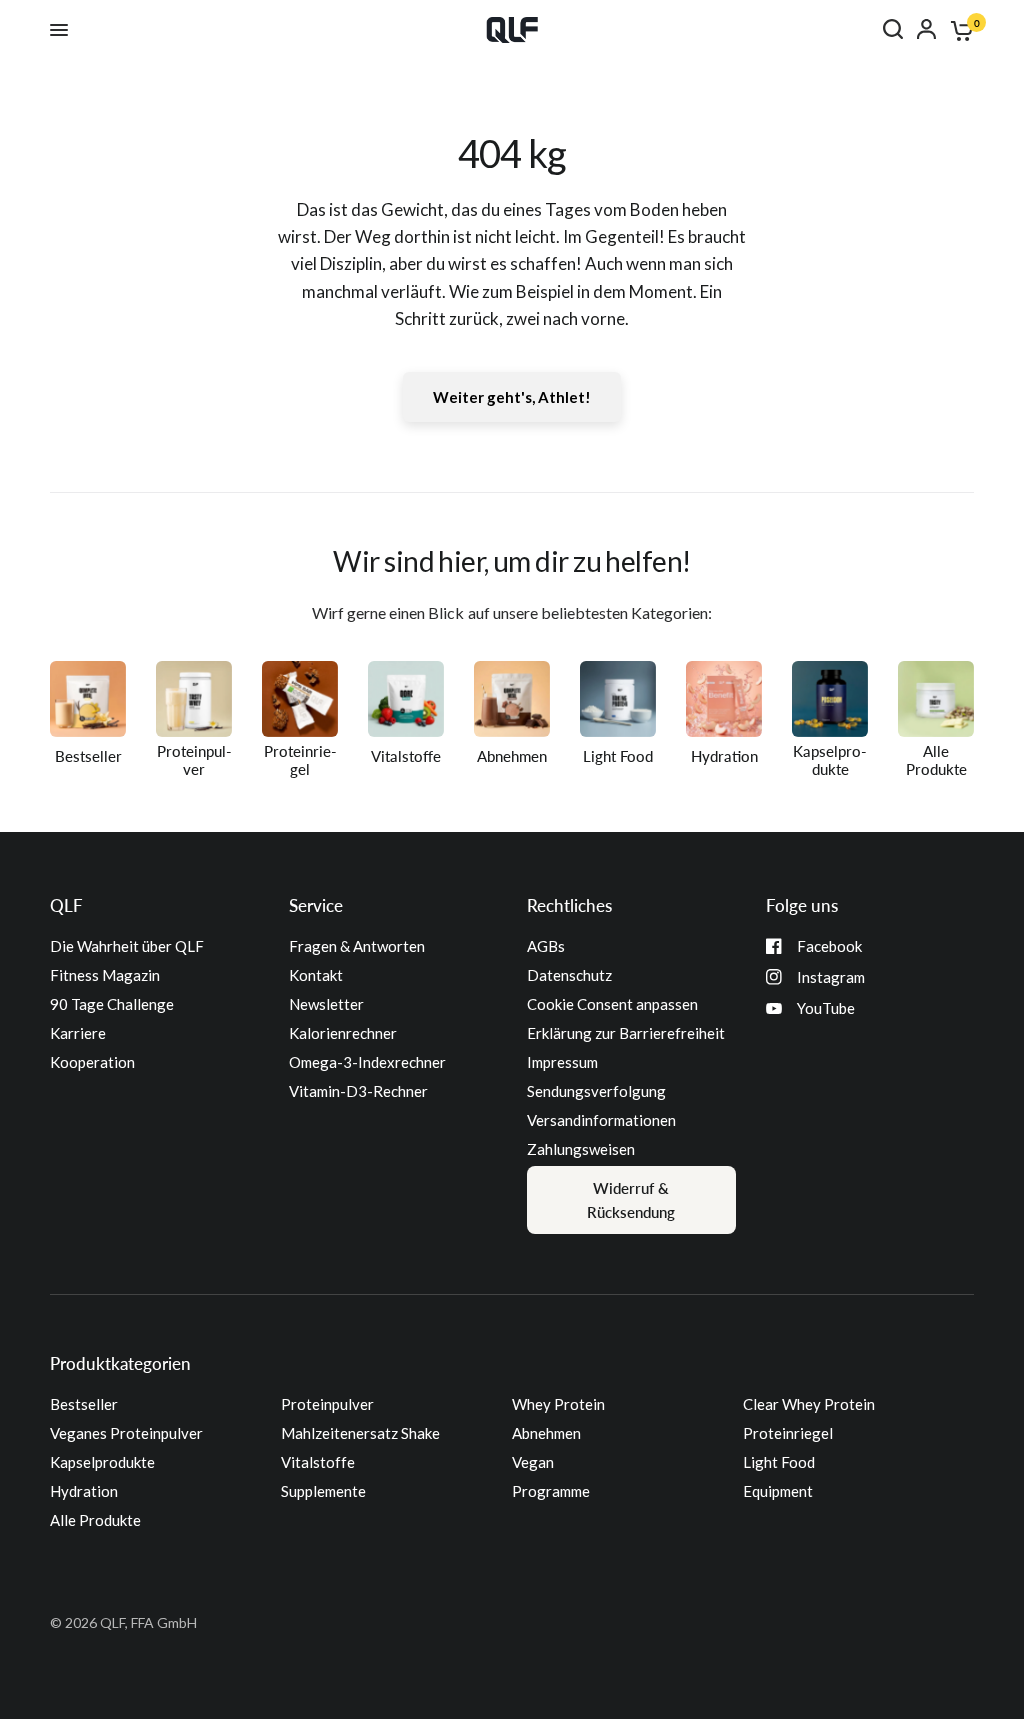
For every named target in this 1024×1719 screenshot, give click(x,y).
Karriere (78, 1033)
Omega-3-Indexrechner (367, 1062)
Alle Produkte (95, 1520)
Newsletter (326, 1004)
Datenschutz (569, 975)
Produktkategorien (120, 1363)
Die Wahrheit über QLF (127, 946)
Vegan (533, 1462)
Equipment (778, 1491)
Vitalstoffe (318, 1462)
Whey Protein (558, 1404)
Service (316, 905)
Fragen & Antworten (357, 946)
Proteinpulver (327, 1404)
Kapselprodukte (102, 1462)
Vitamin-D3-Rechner (358, 1091)
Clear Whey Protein (809, 1404)
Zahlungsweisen (581, 1149)
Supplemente (323, 1491)
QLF (66, 905)
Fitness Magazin (105, 975)
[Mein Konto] (926, 29)
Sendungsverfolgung (596, 1091)
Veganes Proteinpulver (126, 1433)
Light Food (779, 1462)
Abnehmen (546, 1433)
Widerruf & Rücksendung (631, 1200)
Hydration (84, 1491)
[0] (958, 30)
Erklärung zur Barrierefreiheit (626, 1033)
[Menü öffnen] (59, 30)
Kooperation (92, 1062)
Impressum (562, 1062)
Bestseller (84, 1404)
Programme (551, 1491)
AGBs (546, 946)
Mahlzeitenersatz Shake (360, 1433)
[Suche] (893, 29)
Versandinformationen (601, 1120)
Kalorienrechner (343, 1033)
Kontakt (316, 975)
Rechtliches (569, 905)
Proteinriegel (788, 1433)
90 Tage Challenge (112, 1004)
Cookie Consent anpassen (612, 1004)
